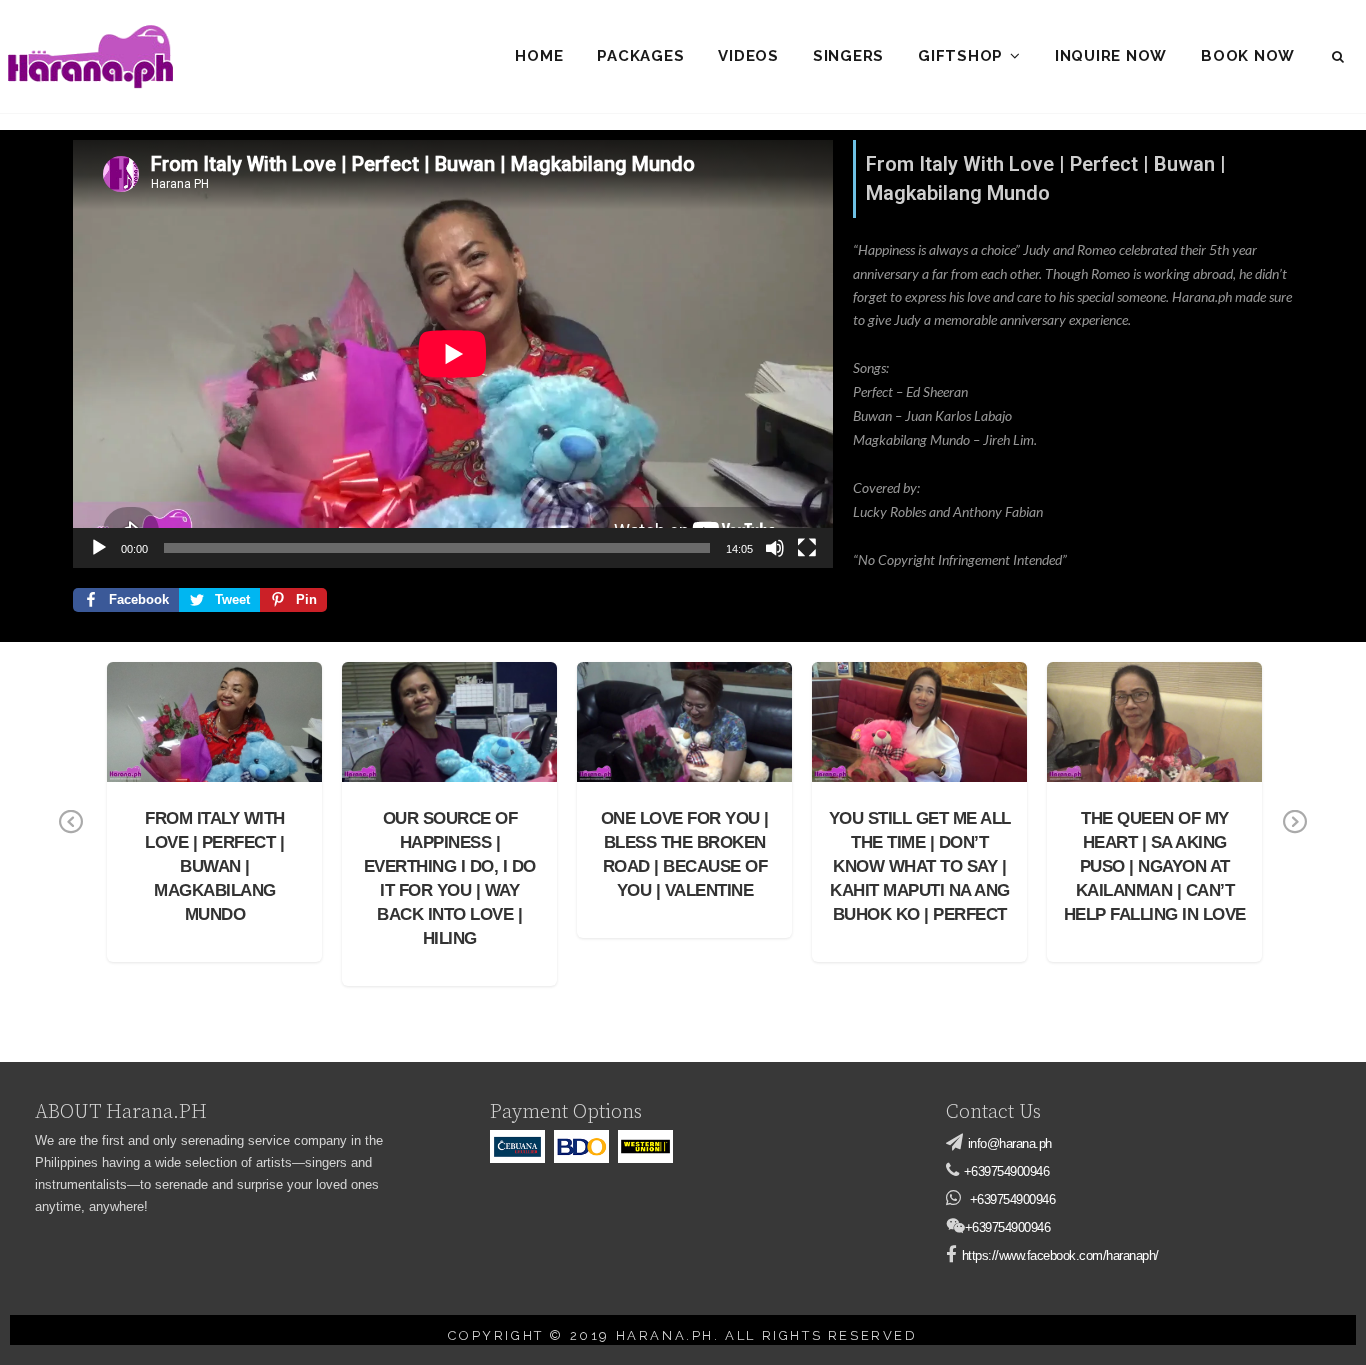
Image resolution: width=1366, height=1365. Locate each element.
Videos (748, 56)
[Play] (99, 548)
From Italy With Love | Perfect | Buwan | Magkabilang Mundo (215, 711)
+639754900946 (1007, 1171)
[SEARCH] (1339, 57)
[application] (453, 353)
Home (539, 56)
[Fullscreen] (807, 548)
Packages (640, 56)
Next (1294, 836)
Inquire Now (1111, 56)
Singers (848, 56)
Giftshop (960, 56)
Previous (71, 836)
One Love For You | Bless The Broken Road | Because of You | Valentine (684, 711)
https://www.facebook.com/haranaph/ (1060, 1255)
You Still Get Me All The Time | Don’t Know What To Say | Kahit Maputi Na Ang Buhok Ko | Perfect (920, 866)
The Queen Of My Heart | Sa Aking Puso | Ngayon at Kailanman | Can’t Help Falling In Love (1155, 866)
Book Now (1248, 56)
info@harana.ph (1010, 1143)
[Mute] (775, 548)
